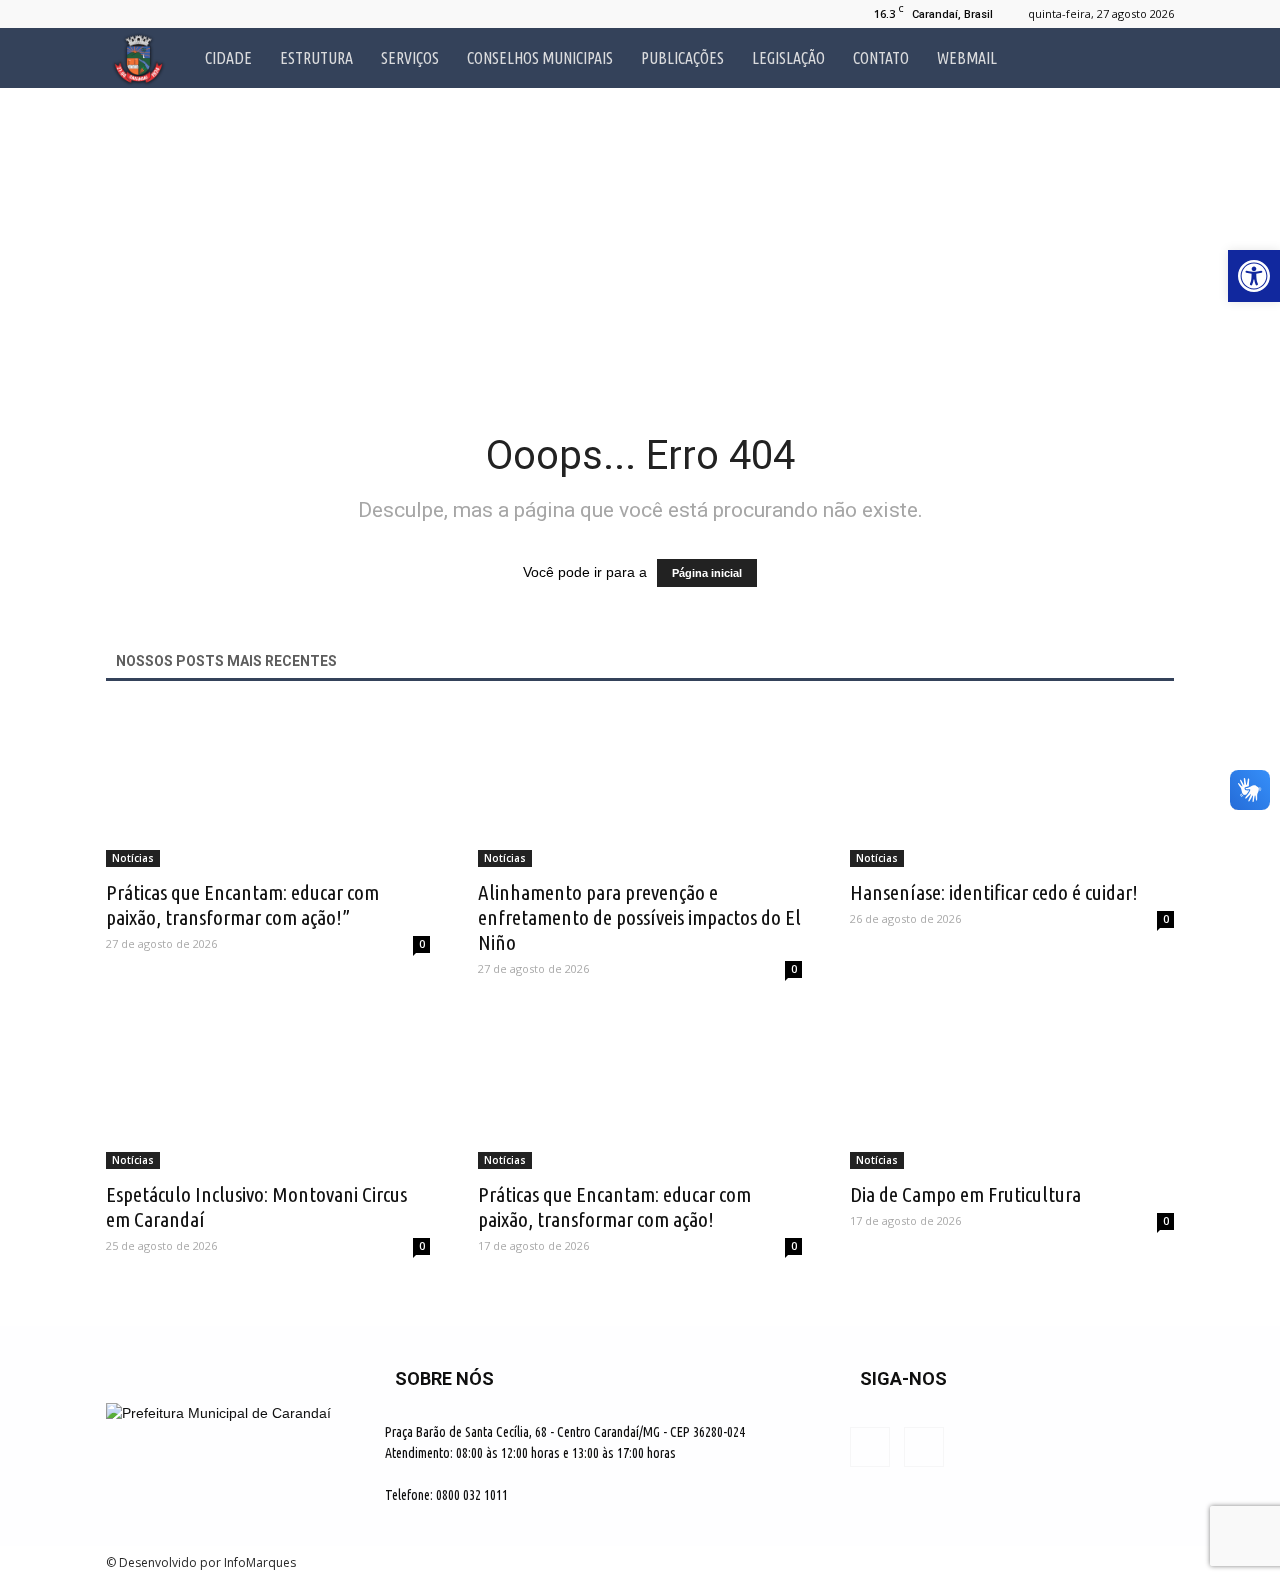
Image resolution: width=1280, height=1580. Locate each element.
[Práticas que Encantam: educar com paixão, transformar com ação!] (640, 1089)
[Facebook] (121, 14)
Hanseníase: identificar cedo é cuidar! (994, 892)
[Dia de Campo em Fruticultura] (1012, 1089)
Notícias (133, 858)
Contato (881, 58)
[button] (1150, 58)
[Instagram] (154, 14)
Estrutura (316, 58)
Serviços (410, 58)
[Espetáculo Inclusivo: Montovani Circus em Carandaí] (268, 1089)
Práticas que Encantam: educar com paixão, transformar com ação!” (242, 904)
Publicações (682, 58)
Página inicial (707, 573)
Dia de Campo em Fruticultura (965, 1194)
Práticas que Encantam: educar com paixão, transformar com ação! (614, 1206)
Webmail (967, 58)
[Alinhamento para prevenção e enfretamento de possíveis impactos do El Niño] (640, 787)
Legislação (788, 58)
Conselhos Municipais (540, 58)
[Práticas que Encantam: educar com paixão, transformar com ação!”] (268, 787)
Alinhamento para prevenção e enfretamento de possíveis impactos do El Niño (639, 917)
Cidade (228, 58)
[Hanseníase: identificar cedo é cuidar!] (1012, 787)
